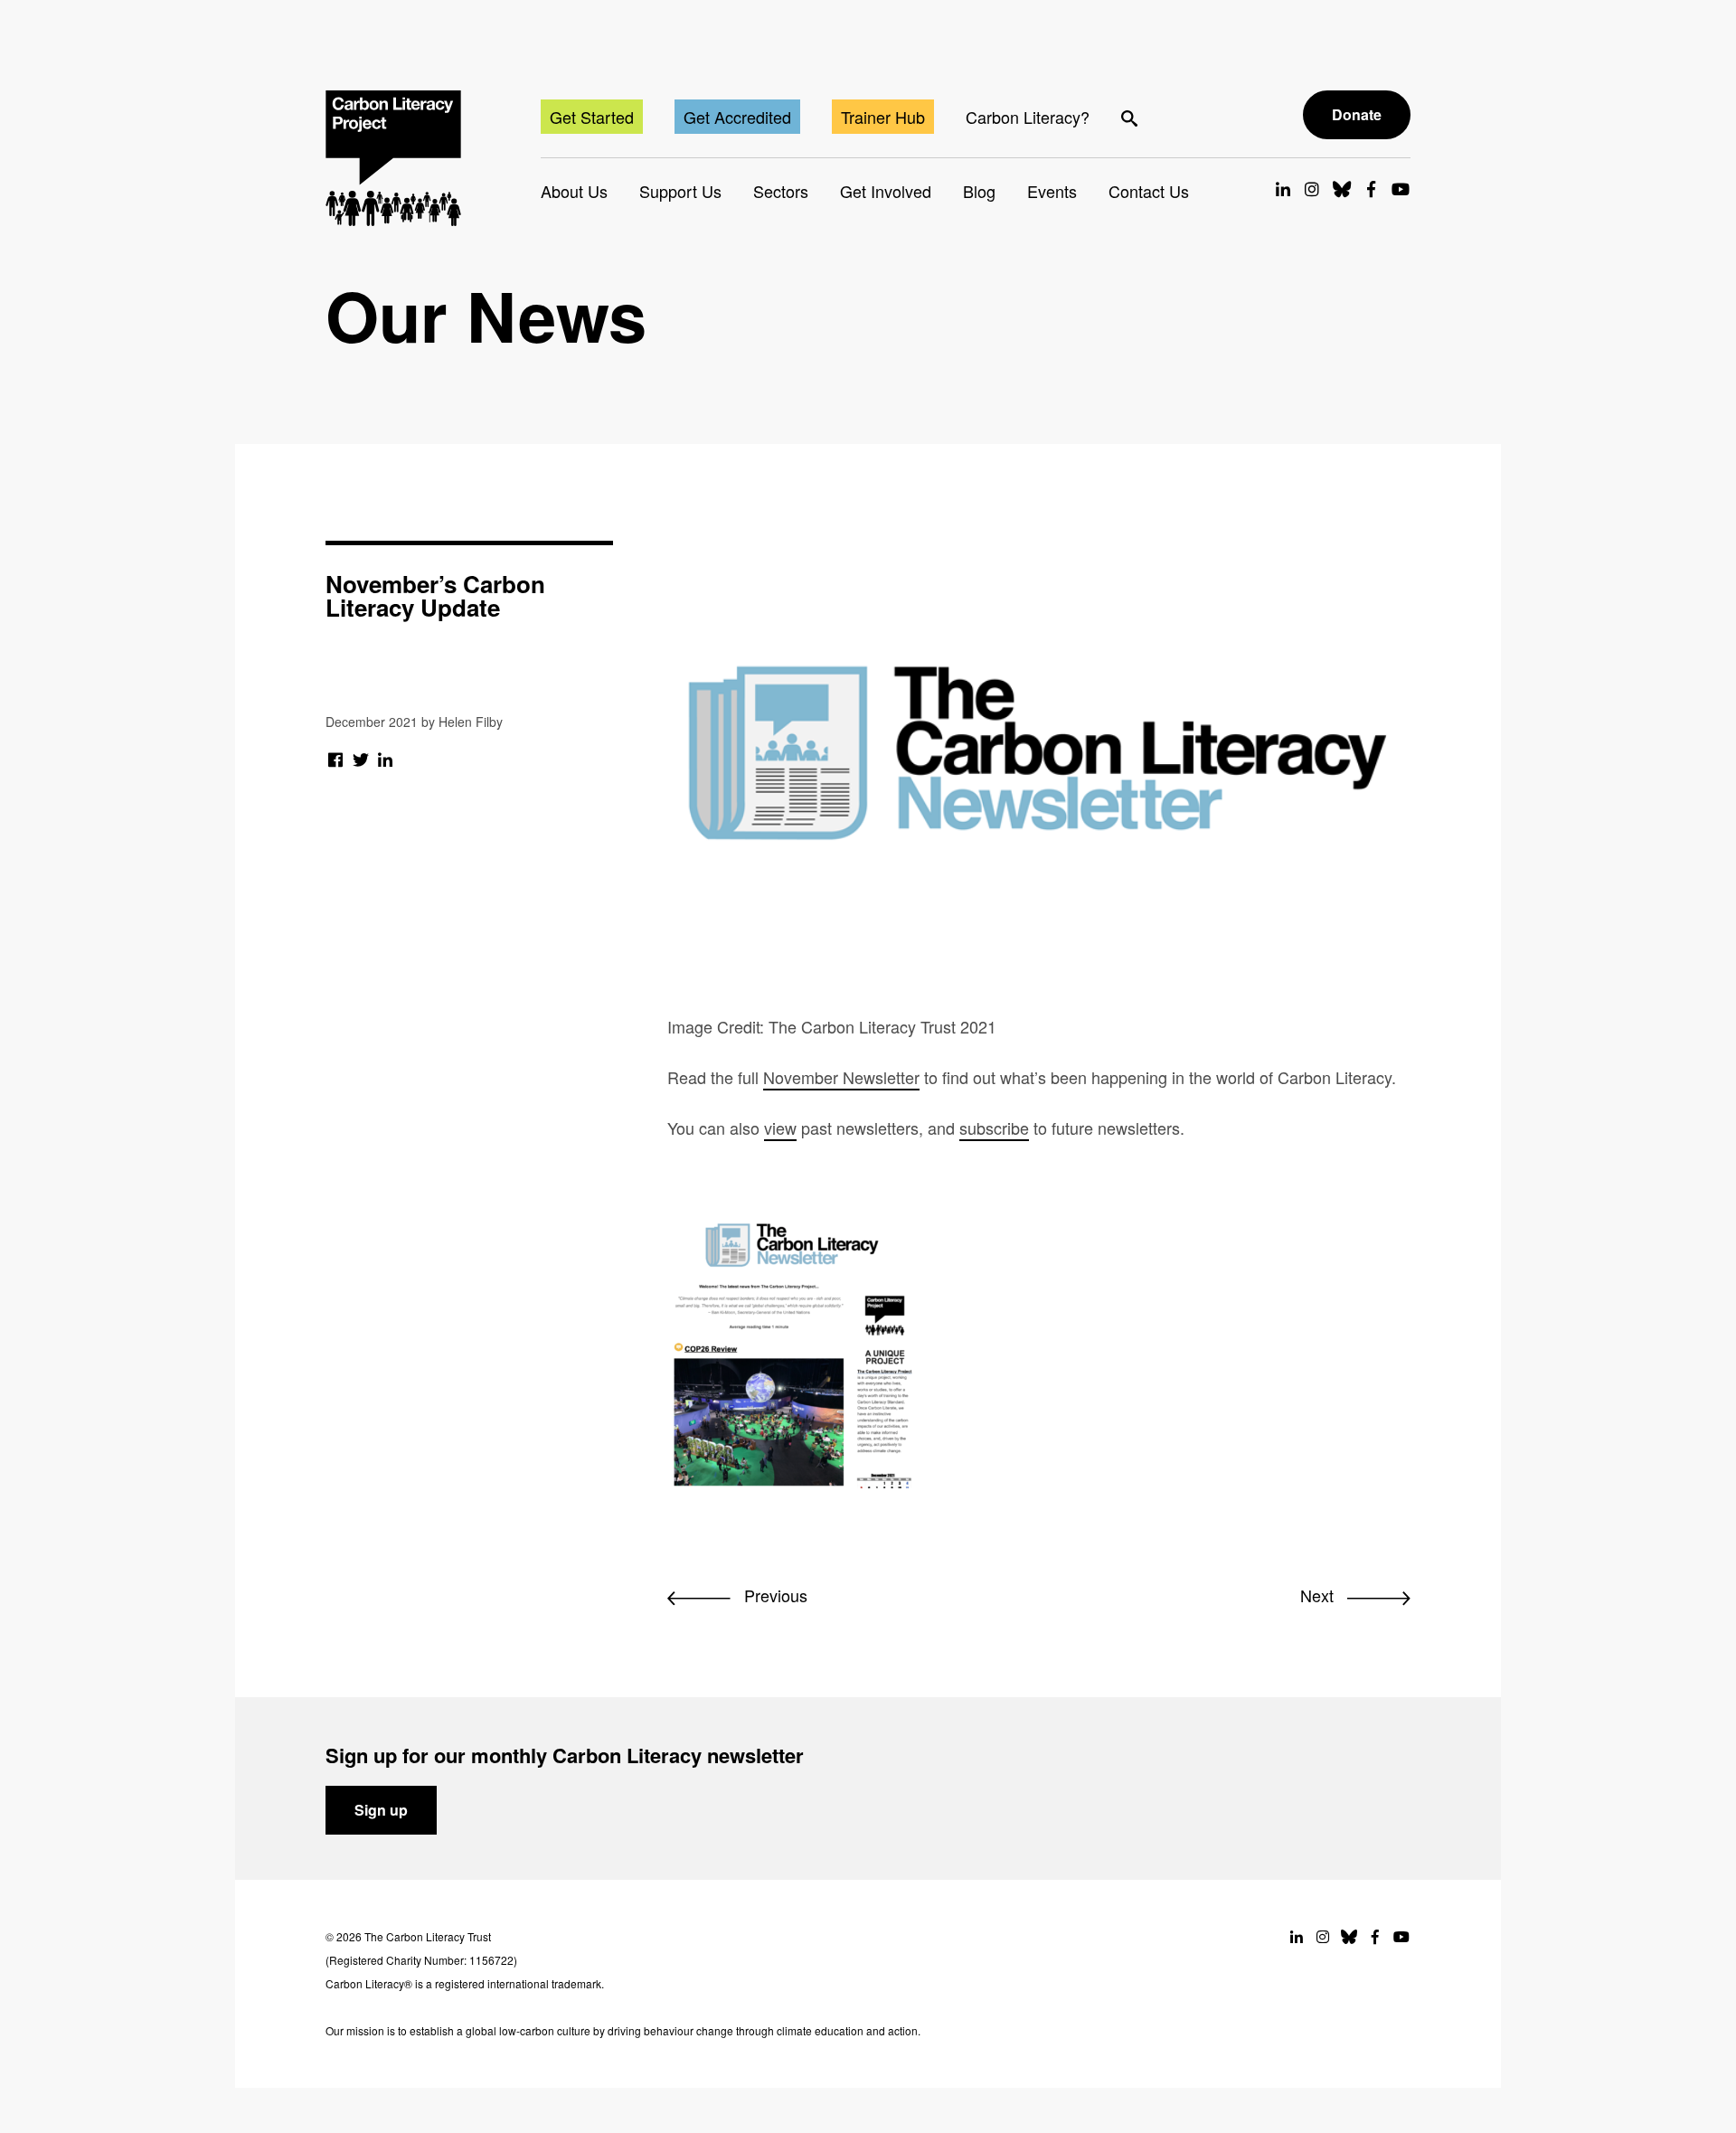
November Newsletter (841, 1077)
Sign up (381, 1810)
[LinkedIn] (386, 759)
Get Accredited (737, 117)
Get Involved (886, 191)
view (780, 1128)
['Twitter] (361, 759)
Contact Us (1149, 191)
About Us (574, 191)
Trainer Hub (883, 117)
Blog (979, 191)
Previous (774, 1595)
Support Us (680, 191)
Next (1319, 1595)
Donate (1357, 114)
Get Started (592, 117)
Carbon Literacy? (1028, 117)
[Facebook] (336, 759)
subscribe (994, 1128)
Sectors (781, 191)
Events (1052, 191)
